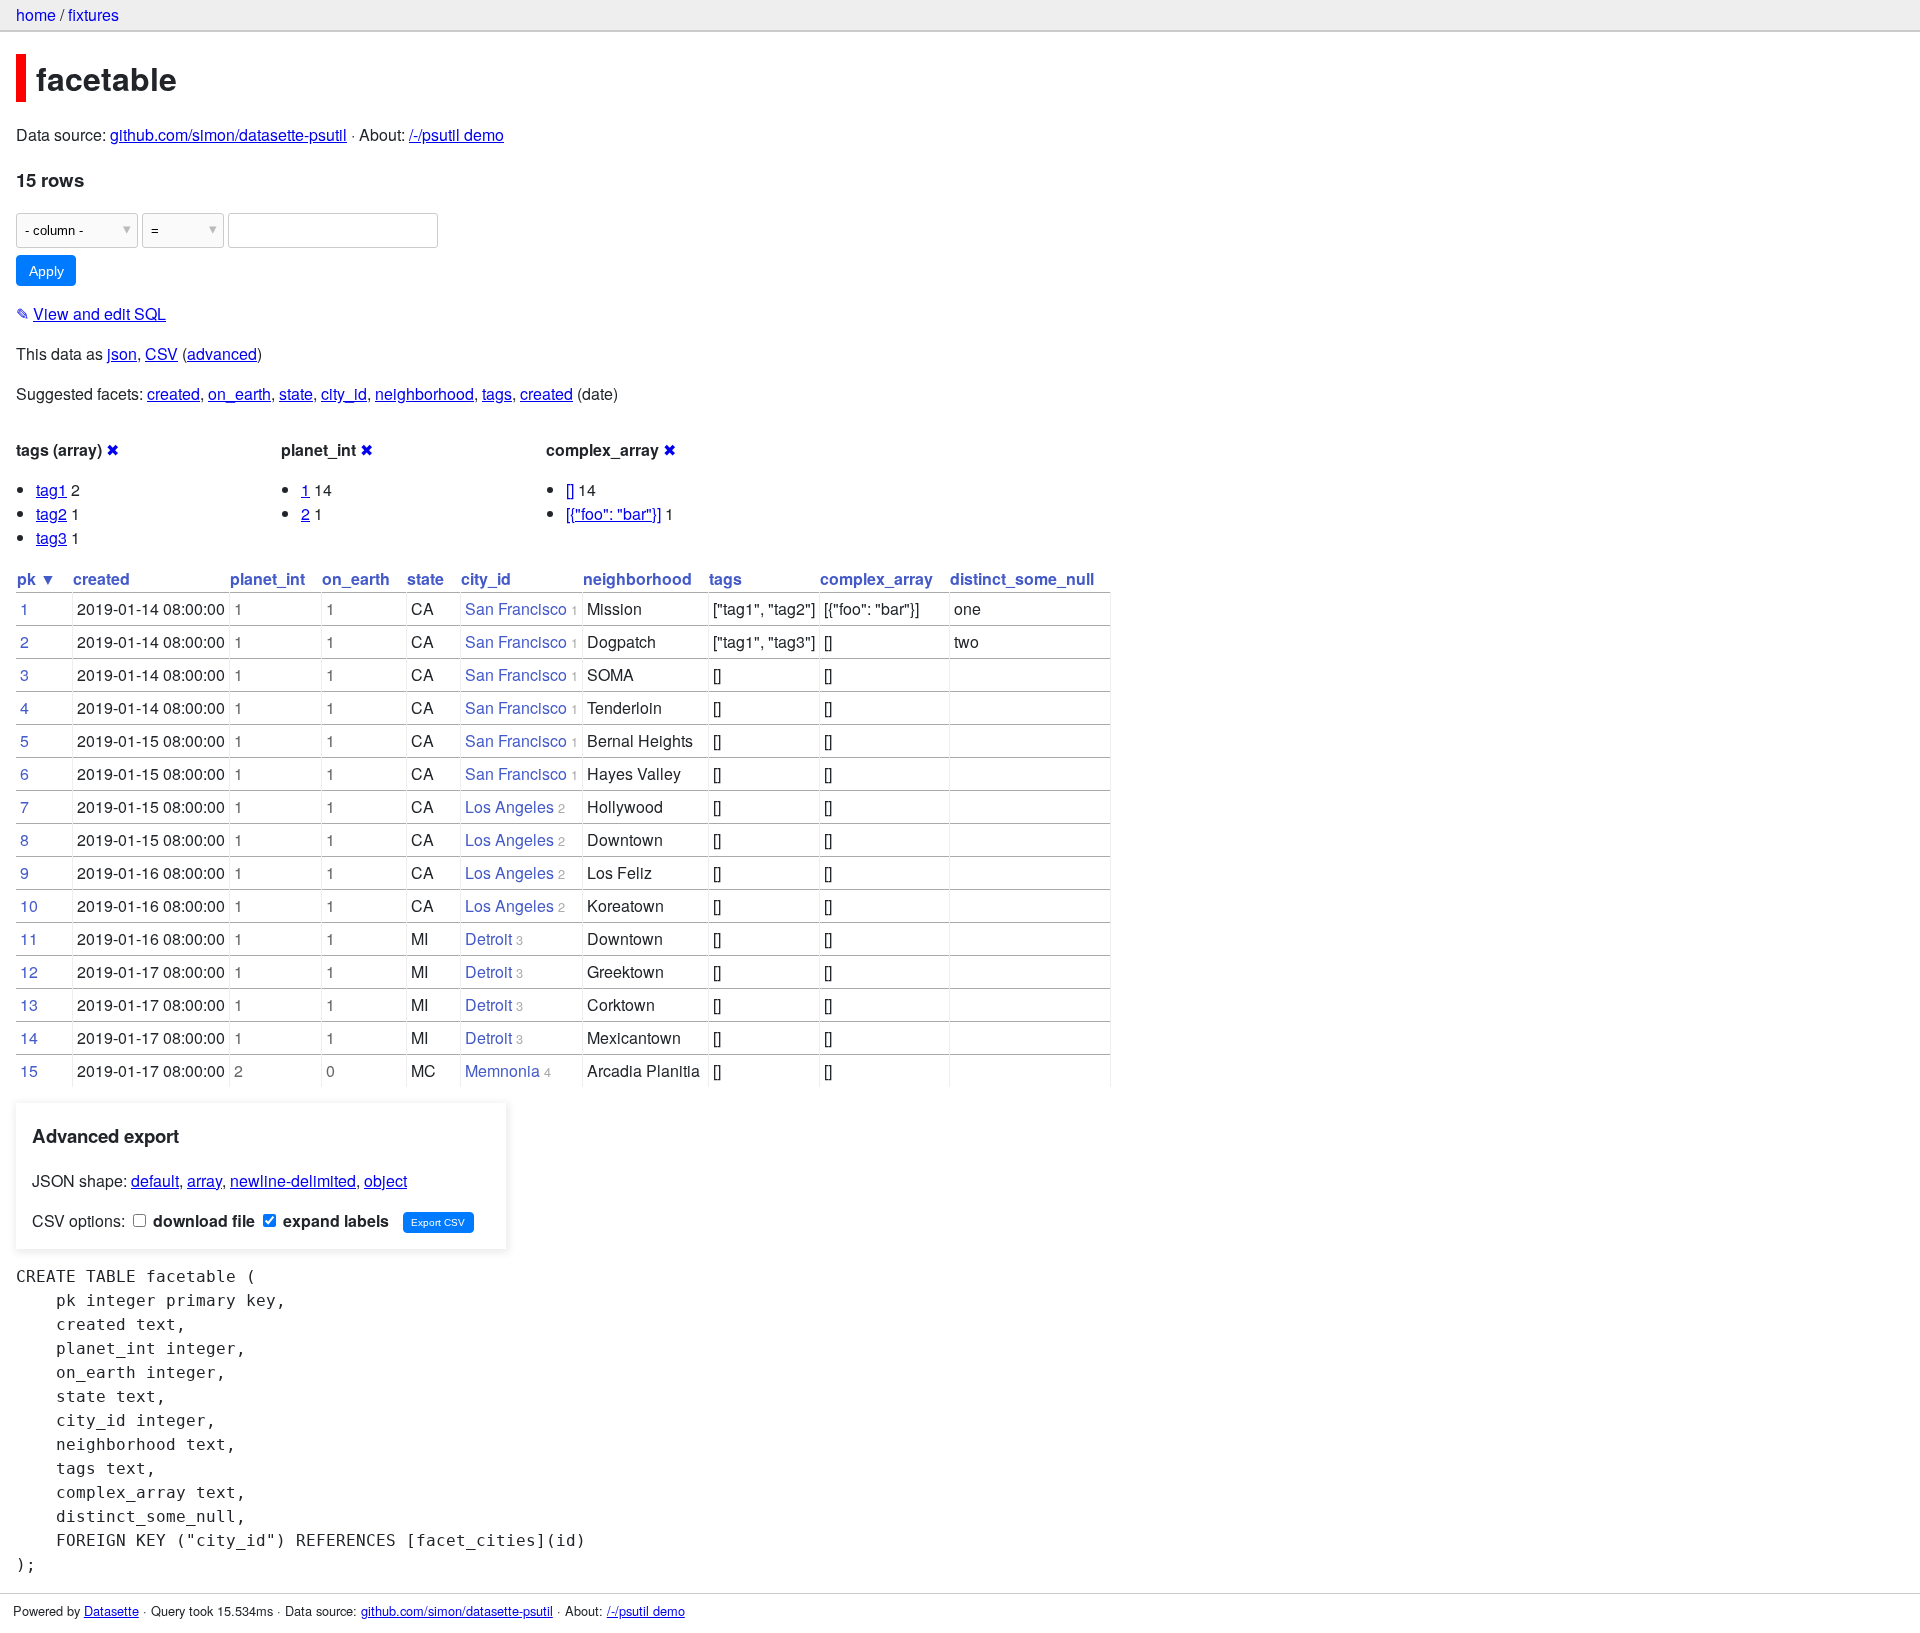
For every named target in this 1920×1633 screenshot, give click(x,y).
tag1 (51, 489)
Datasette (111, 1610)
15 (29, 1070)
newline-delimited (293, 1180)
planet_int (267, 578)
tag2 (51, 513)
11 (29, 938)
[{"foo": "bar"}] (613, 513)
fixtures (93, 14)
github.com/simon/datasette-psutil (228, 134)
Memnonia (502, 1070)
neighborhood (424, 393)
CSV (161, 353)
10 (29, 905)
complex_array (876, 578)
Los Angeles (509, 806)
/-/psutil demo (456, 134)
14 (29, 1037)
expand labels (334, 1220)
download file (202, 1220)
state (296, 393)
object (385, 1180)
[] (570, 489)
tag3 (51, 537)
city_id (344, 393)
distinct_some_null (1022, 578)
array (204, 1180)
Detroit (488, 938)
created (173, 393)
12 (29, 971)
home (36, 14)
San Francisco (516, 608)
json (122, 353)
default (155, 1180)
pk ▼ (36, 578)
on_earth (239, 393)
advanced (222, 353)
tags (497, 393)
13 (29, 1004)
